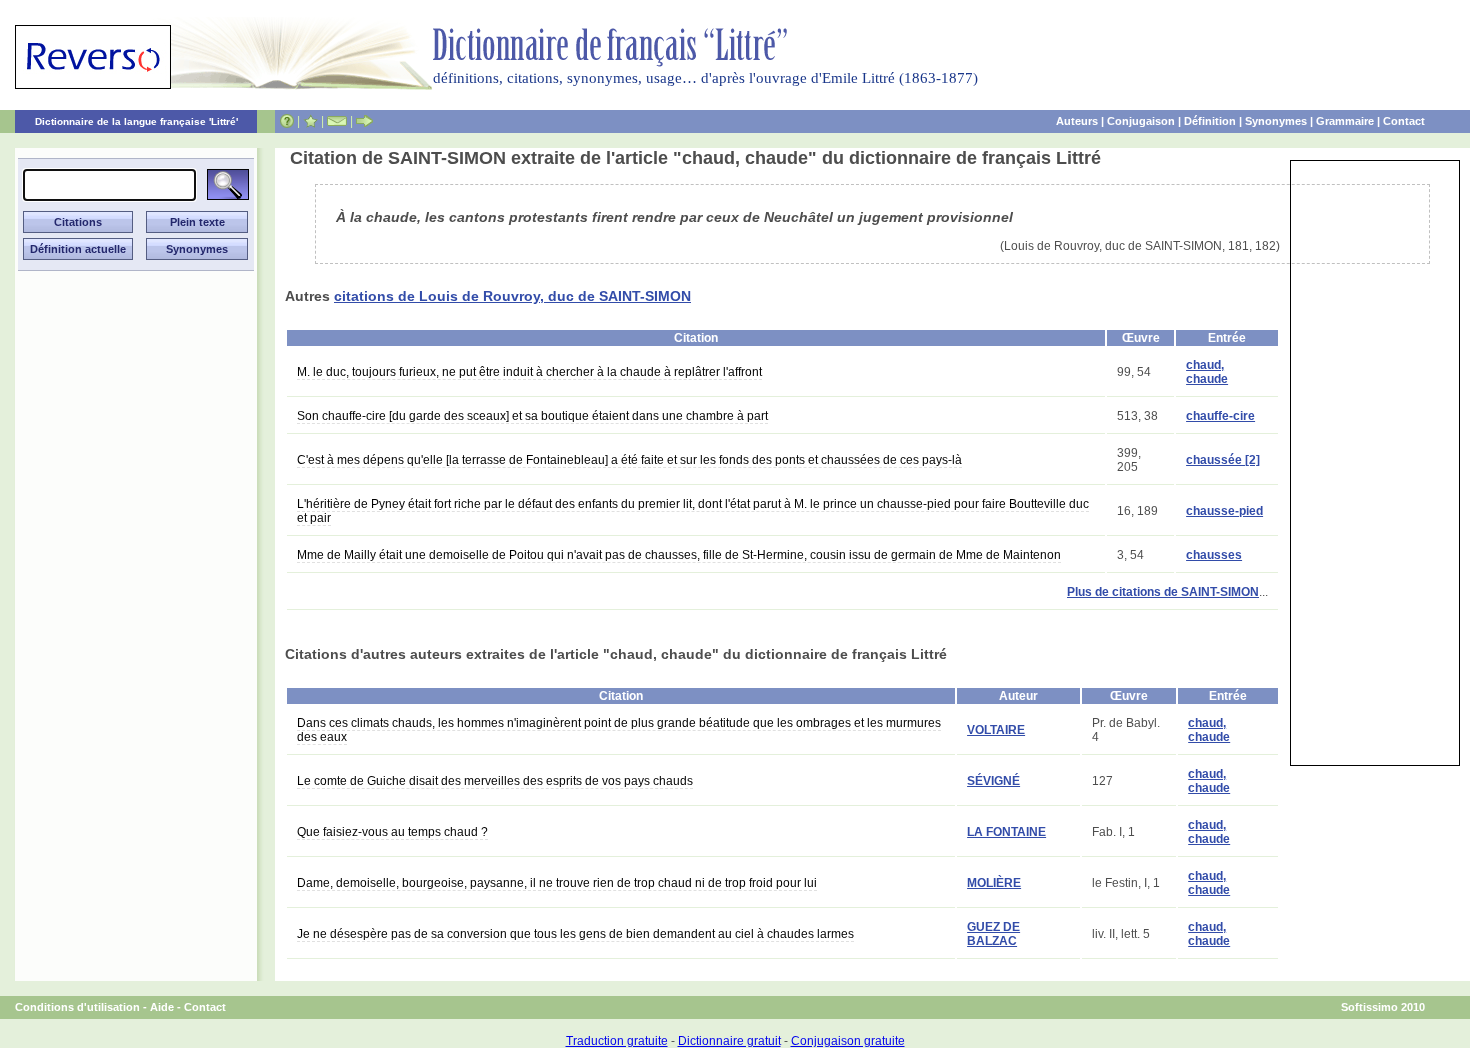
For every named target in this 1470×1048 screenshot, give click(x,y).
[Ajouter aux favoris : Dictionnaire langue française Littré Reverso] (310, 121)
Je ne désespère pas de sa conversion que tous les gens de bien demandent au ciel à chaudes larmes (575, 934)
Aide (162, 1007)
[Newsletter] (337, 121)
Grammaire (1345, 121)
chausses (1214, 555)
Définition (1210, 121)
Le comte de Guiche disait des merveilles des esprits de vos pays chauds (495, 781)
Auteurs (1077, 121)
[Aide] (287, 121)
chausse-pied (1224, 511)
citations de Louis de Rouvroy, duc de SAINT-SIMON (512, 296)
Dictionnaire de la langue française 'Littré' (136, 121)
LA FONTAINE (1006, 832)
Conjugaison (1141, 121)
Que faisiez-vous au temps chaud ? (392, 832)
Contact (1404, 121)
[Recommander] (364, 121)
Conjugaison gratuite (848, 1041)
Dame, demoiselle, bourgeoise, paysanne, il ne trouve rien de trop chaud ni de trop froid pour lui (557, 883)
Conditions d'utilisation (77, 1007)
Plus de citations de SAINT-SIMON (1163, 592)
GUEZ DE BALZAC (993, 934)
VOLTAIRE (996, 730)
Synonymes (1276, 121)
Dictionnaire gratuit (729, 1041)
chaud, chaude (1207, 372)
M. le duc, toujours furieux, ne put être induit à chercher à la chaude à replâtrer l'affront (529, 372)
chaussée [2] (1223, 460)
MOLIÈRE (994, 883)
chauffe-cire (1220, 416)
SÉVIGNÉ (993, 781)
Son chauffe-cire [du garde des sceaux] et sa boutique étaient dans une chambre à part (532, 416)
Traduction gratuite (617, 1041)
